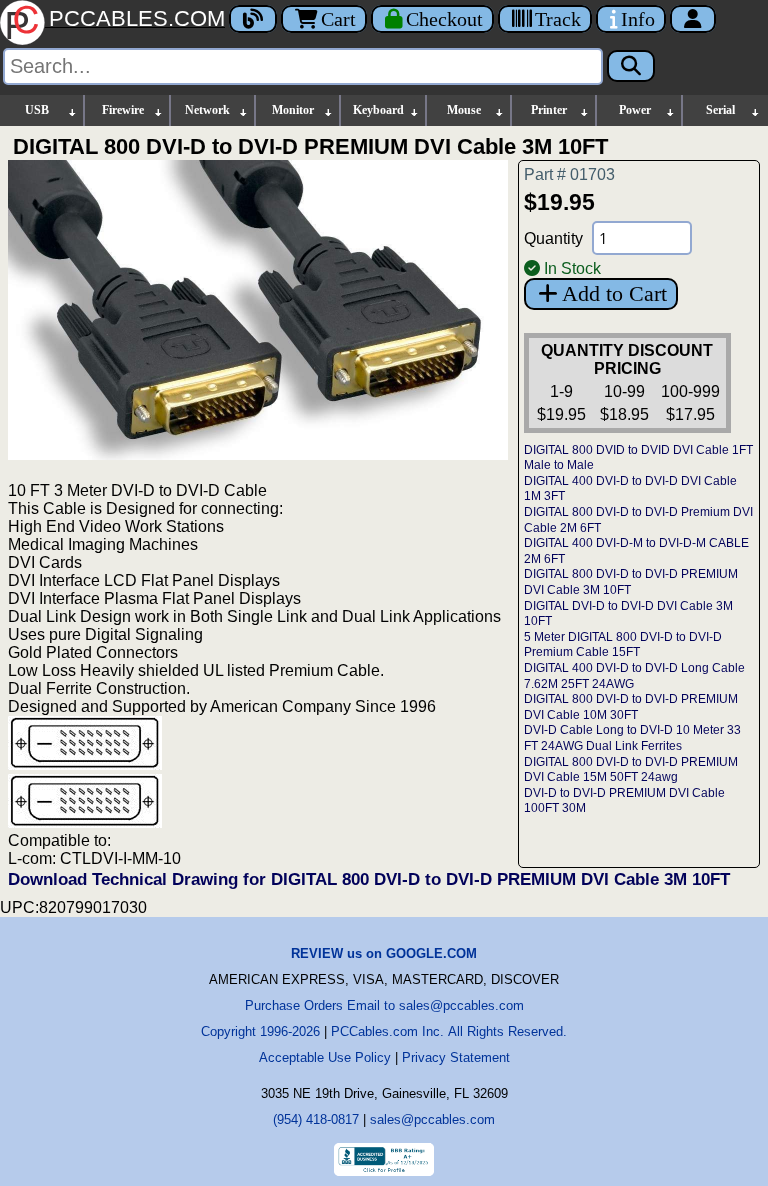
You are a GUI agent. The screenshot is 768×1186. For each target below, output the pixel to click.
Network (207, 110)
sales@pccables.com (432, 1119)
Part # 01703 (569, 174)
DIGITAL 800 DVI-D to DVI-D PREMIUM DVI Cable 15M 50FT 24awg (631, 770)
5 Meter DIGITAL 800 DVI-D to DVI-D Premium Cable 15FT (623, 645)
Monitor (293, 110)
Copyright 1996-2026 (260, 1031)
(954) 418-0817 (316, 1119)
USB (37, 110)
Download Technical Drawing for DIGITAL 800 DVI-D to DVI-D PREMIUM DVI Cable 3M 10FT (369, 879)
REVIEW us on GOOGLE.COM (384, 953)
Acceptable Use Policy (325, 1057)
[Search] (631, 66)
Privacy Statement (456, 1057)
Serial (720, 110)
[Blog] (253, 19)
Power (635, 110)
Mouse (464, 110)
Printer (549, 110)
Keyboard (378, 110)
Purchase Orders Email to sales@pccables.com (384, 1005)
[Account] (693, 19)
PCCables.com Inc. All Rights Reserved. (449, 1031)
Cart (338, 19)
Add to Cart (614, 293)
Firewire (123, 110)
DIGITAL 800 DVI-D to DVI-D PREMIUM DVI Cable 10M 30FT (631, 707)
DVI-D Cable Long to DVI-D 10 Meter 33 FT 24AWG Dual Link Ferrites (632, 738)
